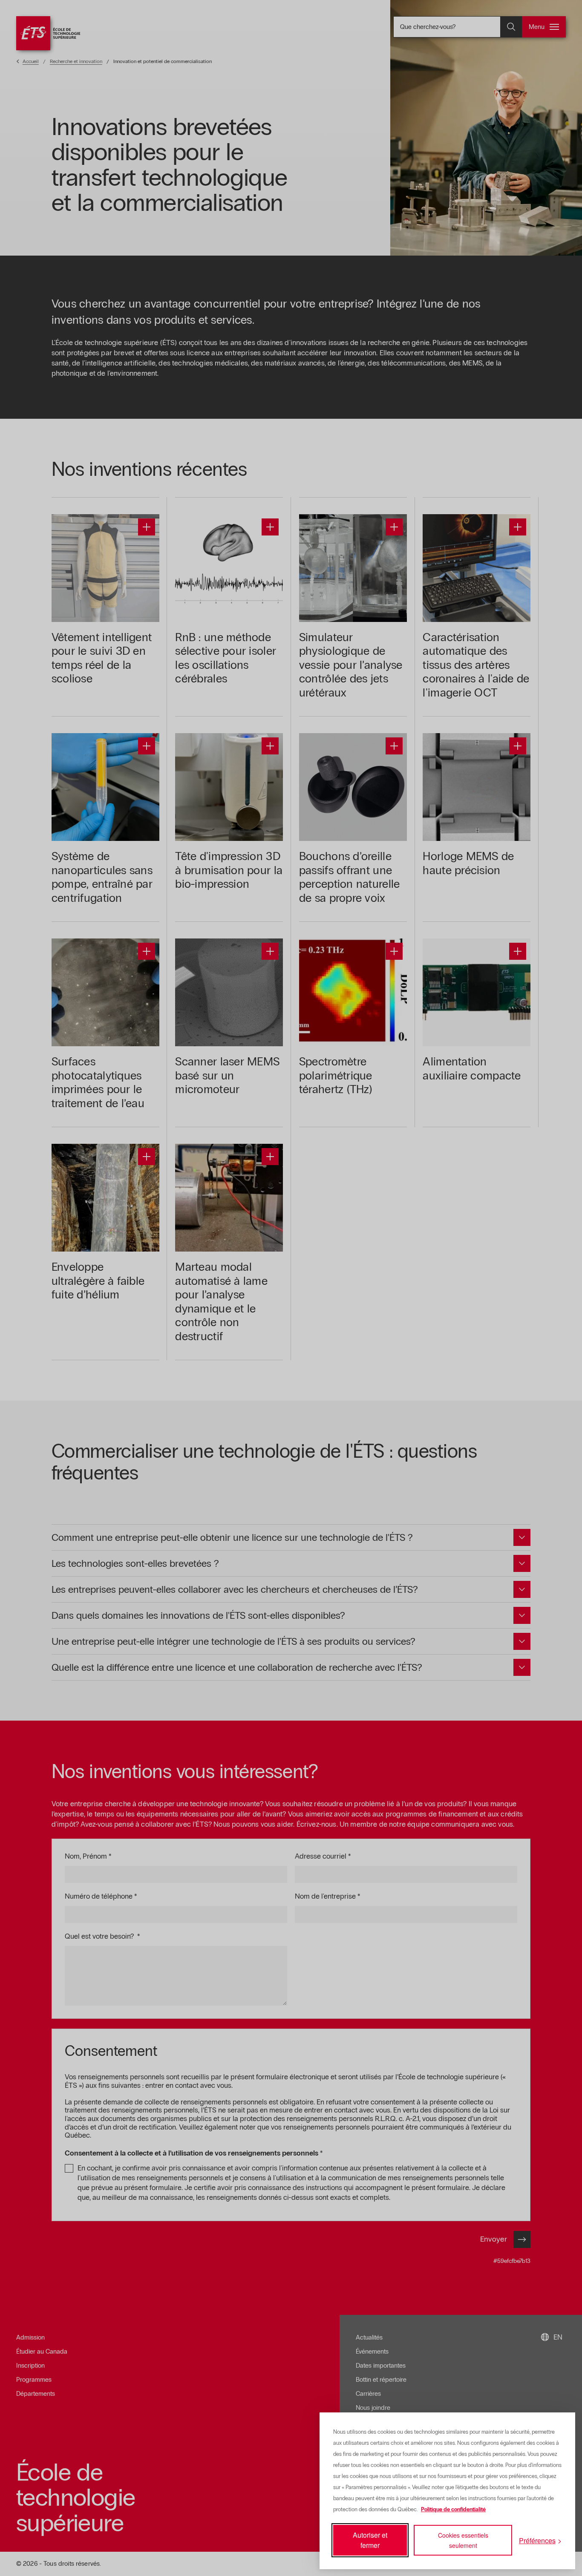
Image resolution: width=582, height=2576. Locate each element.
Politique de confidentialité (453, 2510)
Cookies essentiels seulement (463, 2540)
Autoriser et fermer (370, 2540)
